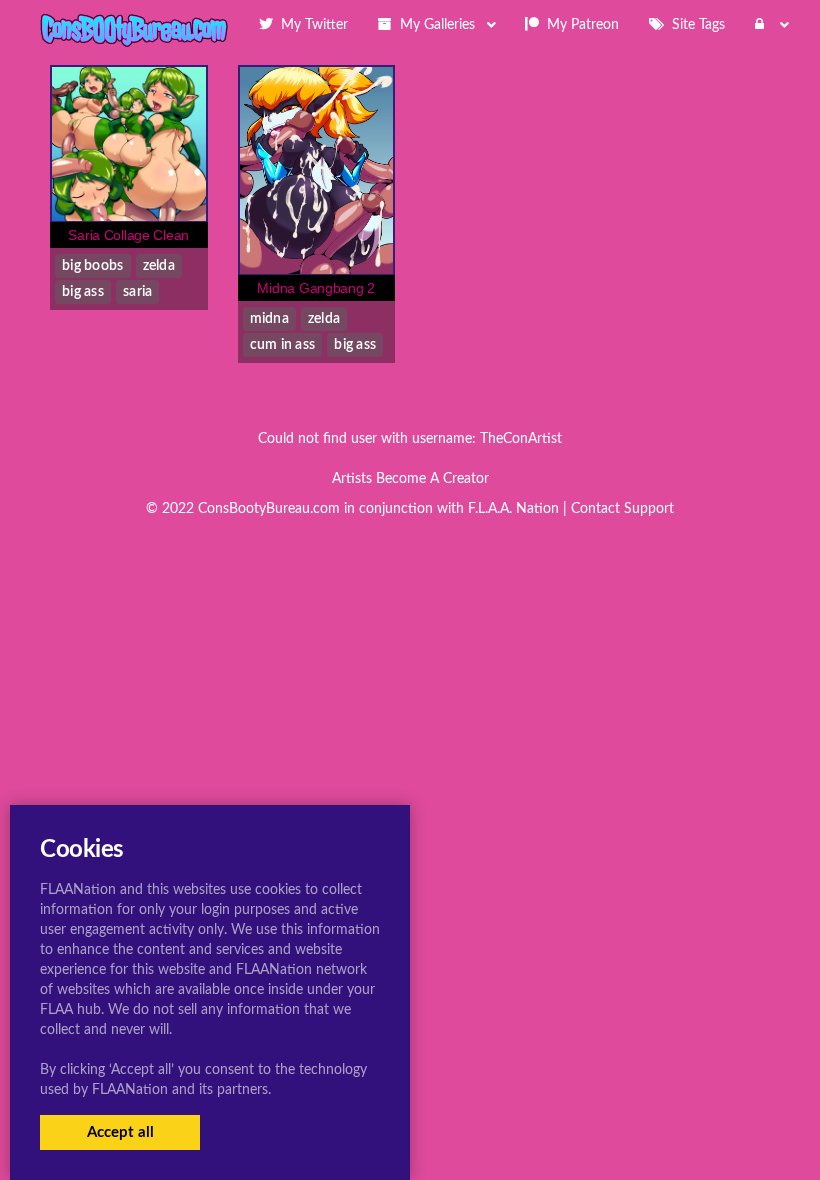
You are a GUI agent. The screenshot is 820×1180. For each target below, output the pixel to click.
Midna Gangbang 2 (316, 288)
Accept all (120, 1132)
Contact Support (622, 509)
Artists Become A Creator (410, 479)
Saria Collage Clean (128, 235)
